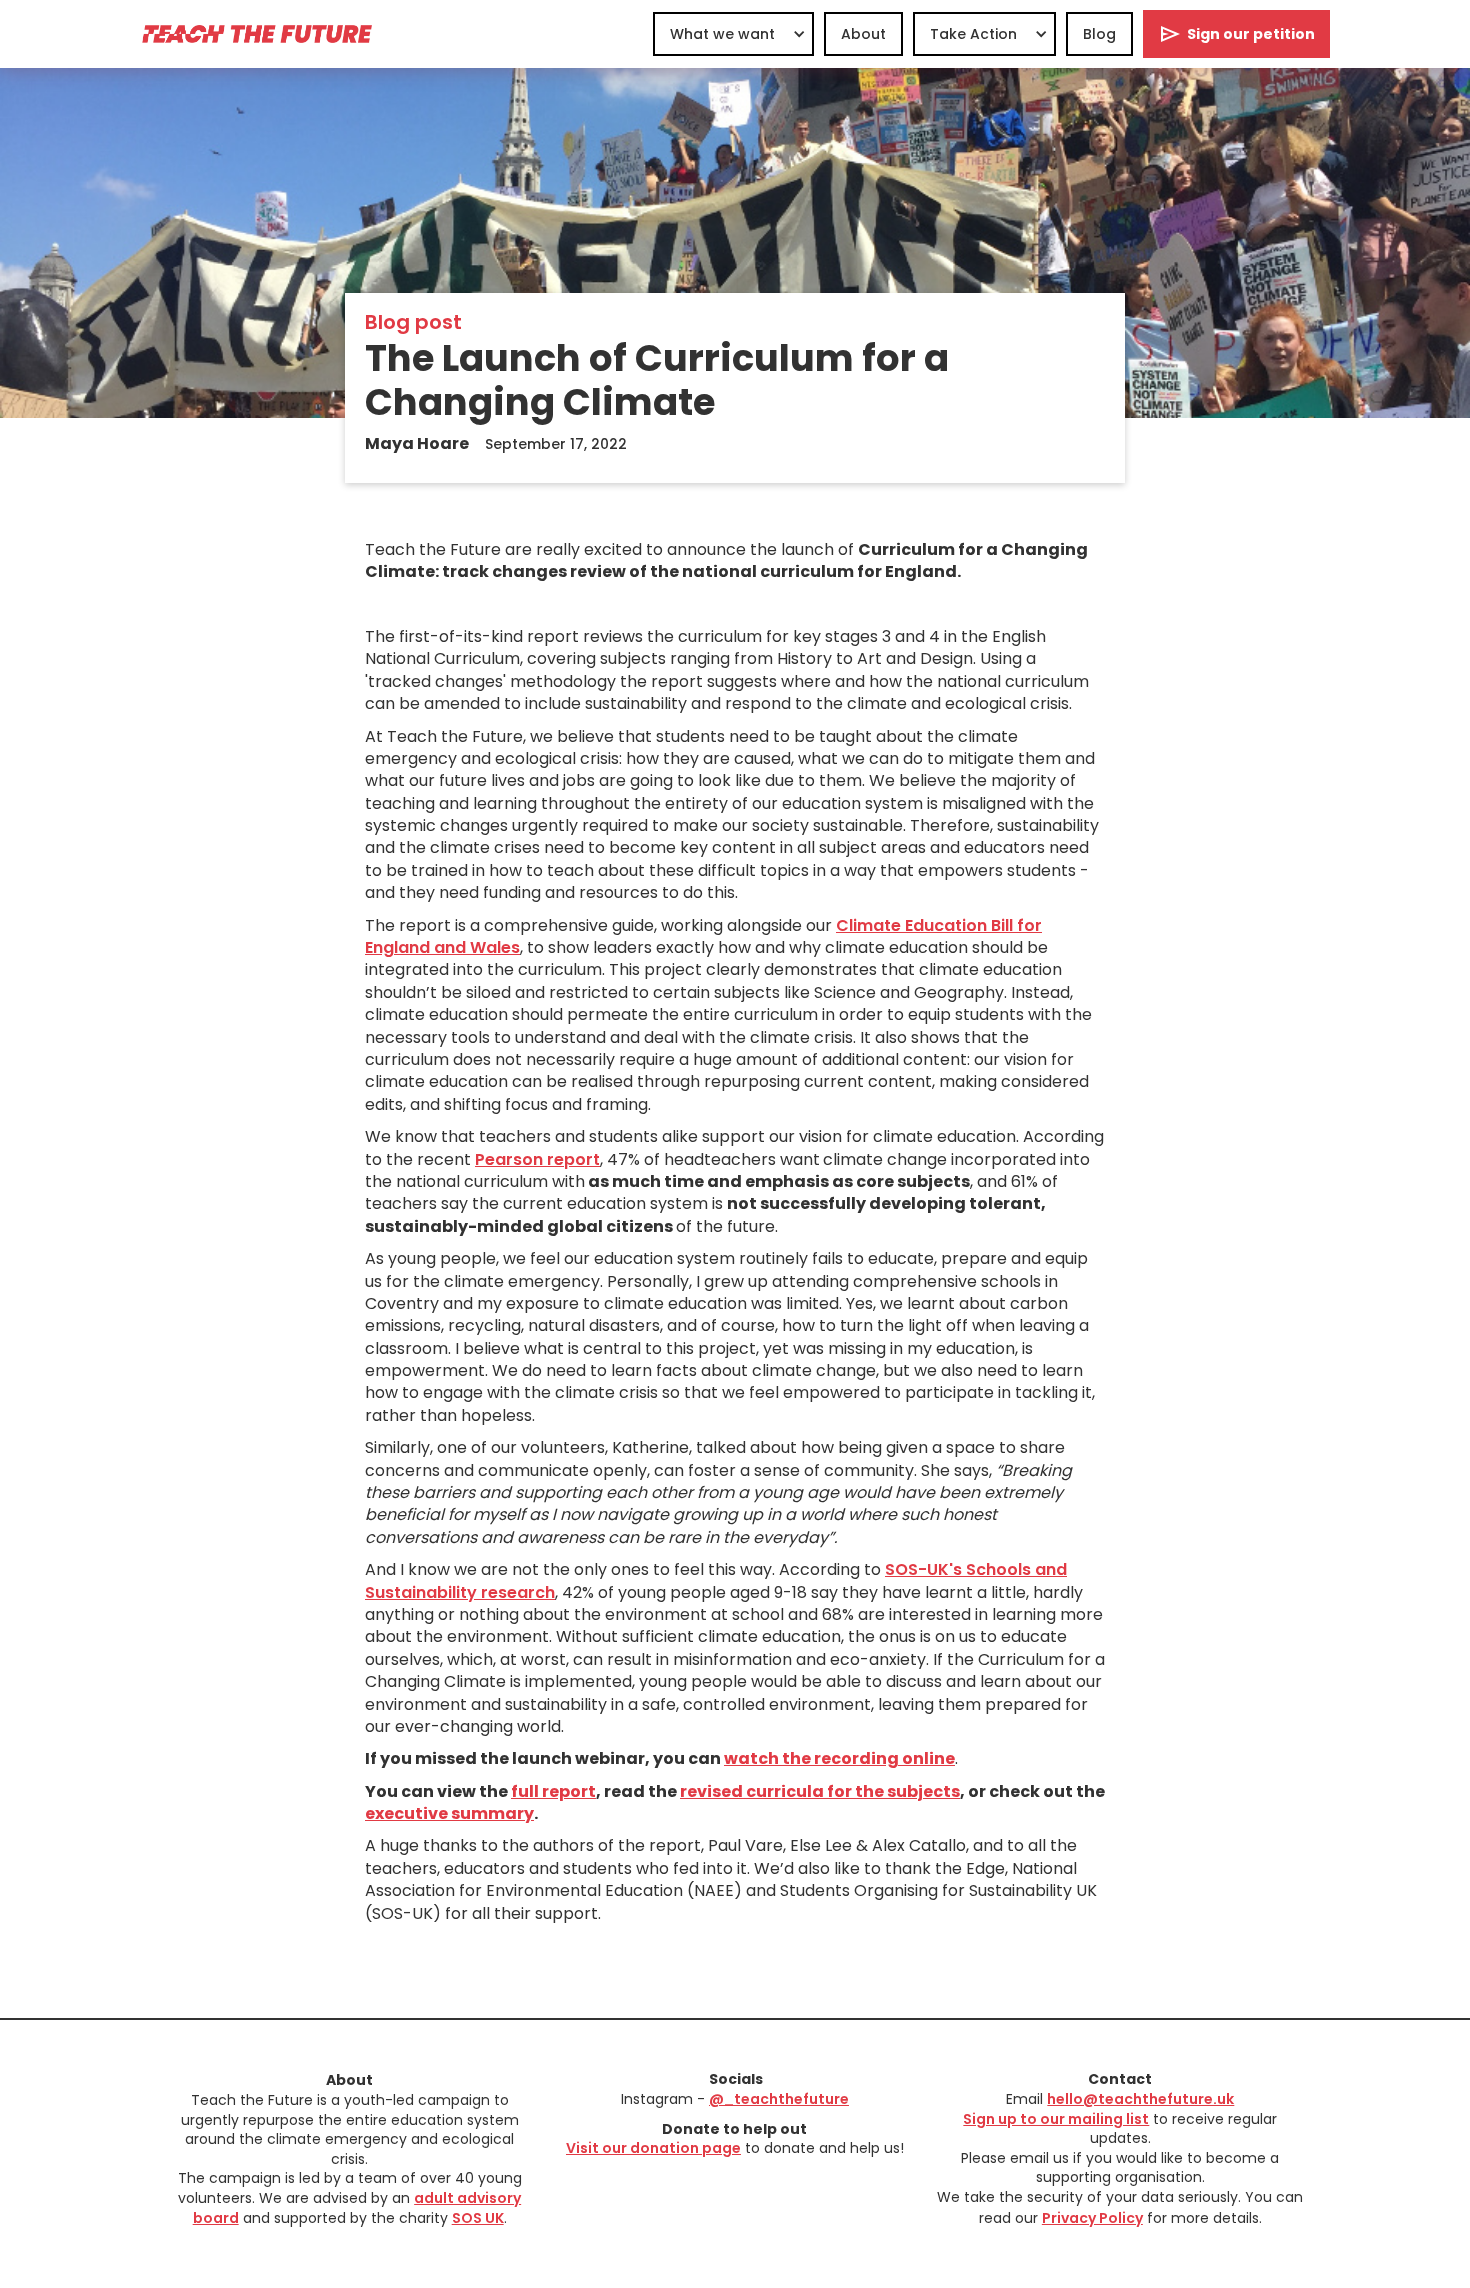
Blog (1099, 34)
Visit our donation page (653, 2148)
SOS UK (478, 2218)
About (863, 34)
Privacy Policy (1092, 2218)
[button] (733, 34)
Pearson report (537, 1159)
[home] (256, 33)
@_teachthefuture (779, 2099)
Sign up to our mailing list (1056, 2119)
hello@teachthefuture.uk (1140, 2099)
